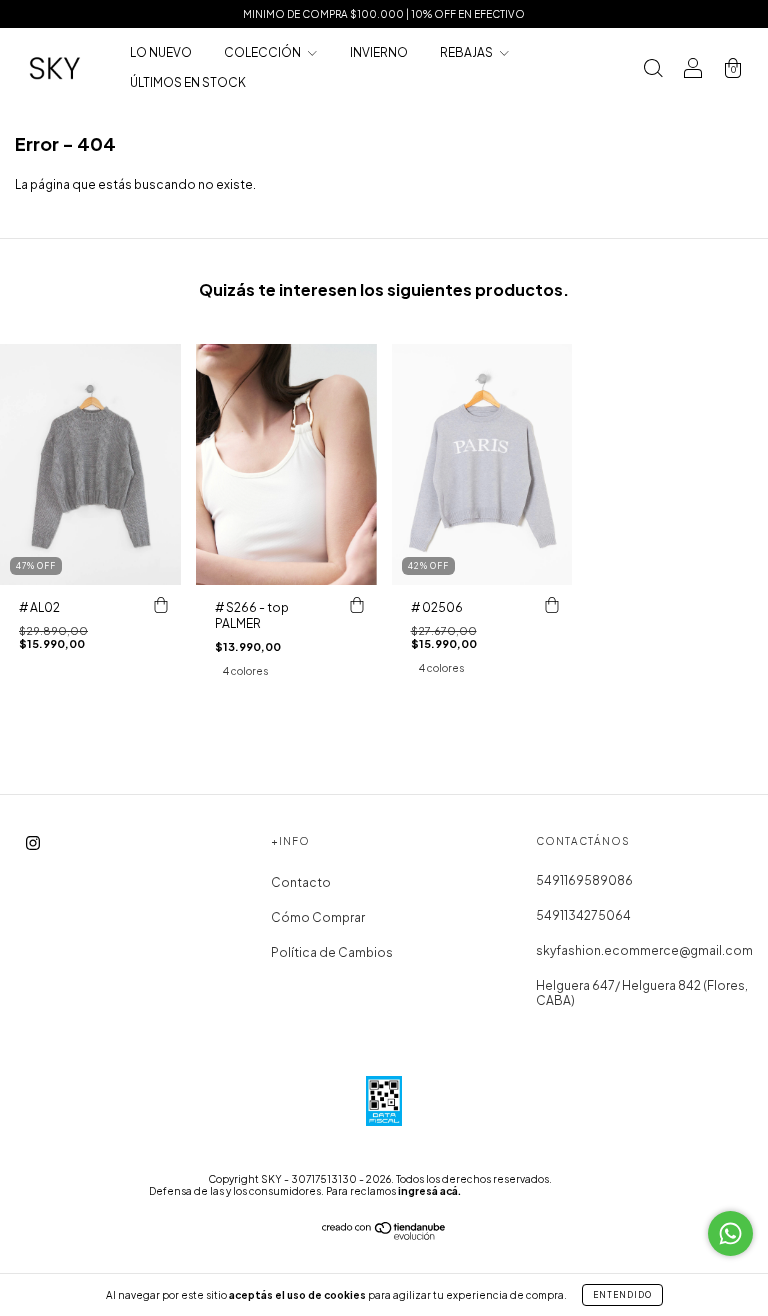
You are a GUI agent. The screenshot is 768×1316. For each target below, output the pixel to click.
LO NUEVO (161, 52)
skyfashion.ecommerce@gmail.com (644, 950)
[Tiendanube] (384, 1235)
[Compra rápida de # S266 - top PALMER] (357, 605)
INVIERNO (379, 52)
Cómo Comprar (318, 917)
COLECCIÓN (263, 52)
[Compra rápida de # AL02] (161, 605)
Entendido (622, 1295)
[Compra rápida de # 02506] (552, 605)
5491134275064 (583, 915)
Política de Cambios (332, 952)
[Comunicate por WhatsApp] (730, 1233)
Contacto (301, 882)
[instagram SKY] (33, 842)
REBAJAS (467, 52)
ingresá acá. (429, 1191)
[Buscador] (653, 70)
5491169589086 (584, 880)
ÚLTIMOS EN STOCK (188, 82)
